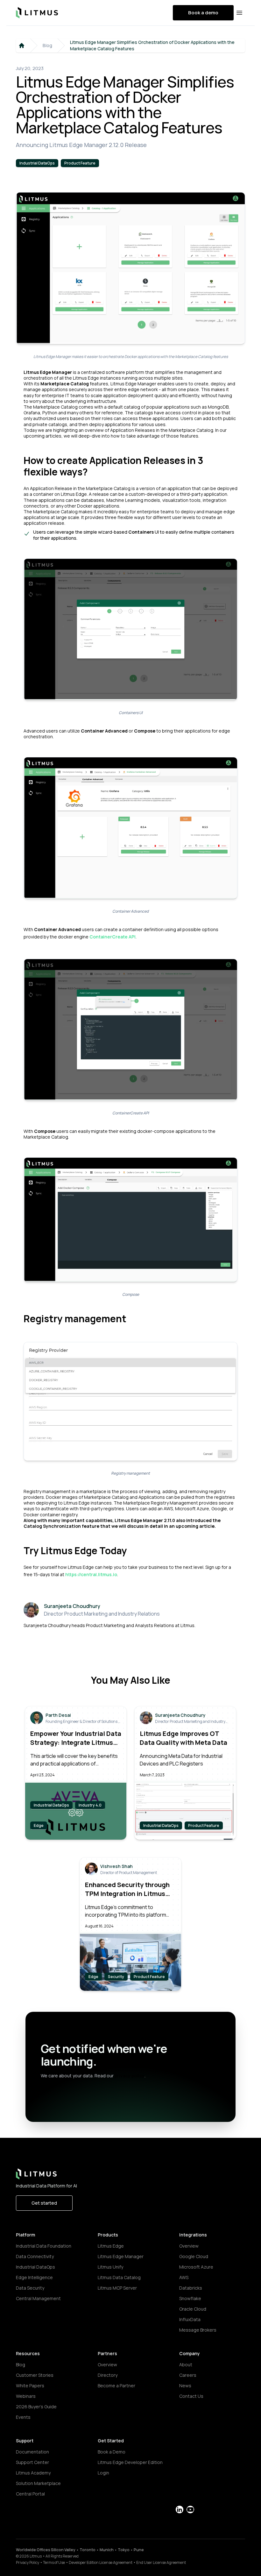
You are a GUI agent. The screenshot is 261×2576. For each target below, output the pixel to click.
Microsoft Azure (196, 2267)
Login (103, 2473)
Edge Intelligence (34, 2277)
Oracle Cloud (193, 2309)
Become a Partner (116, 2386)
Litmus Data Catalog (119, 2277)
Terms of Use (54, 2562)
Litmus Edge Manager (121, 2256)
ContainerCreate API (113, 937)
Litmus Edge (111, 2246)
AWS (184, 2277)
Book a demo (203, 13)
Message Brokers (198, 2330)
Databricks (191, 2288)
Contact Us (191, 2396)
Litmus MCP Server (117, 2288)
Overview (189, 2246)
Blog (47, 45)
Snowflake (190, 2298)
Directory (108, 2375)
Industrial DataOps (35, 2267)
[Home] (22, 46)
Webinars (26, 2396)
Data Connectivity (35, 2256)
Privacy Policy (28, 2562)
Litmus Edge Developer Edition (130, 2462)
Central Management (38, 2298)
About (186, 2365)
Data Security (30, 2288)
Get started (44, 2203)
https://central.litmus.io (91, 1574)
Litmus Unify (110, 2267)
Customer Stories (35, 2375)
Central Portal (30, 2494)
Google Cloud (194, 2256)
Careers (188, 2375)
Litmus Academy (33, 2473)
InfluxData (190, 2319)
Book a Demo (112, 2452)
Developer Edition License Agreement (101, 2562)
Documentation (32, 2452)
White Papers (30, 2386)
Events (23, 2417)
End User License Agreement (161, 2562)
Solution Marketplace (38, 2483)
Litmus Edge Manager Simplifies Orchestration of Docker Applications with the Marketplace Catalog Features (152, 45)
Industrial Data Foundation (44, 2246)
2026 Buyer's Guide (36, 2407)
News (185, 2386)
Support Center (32, 2462)
